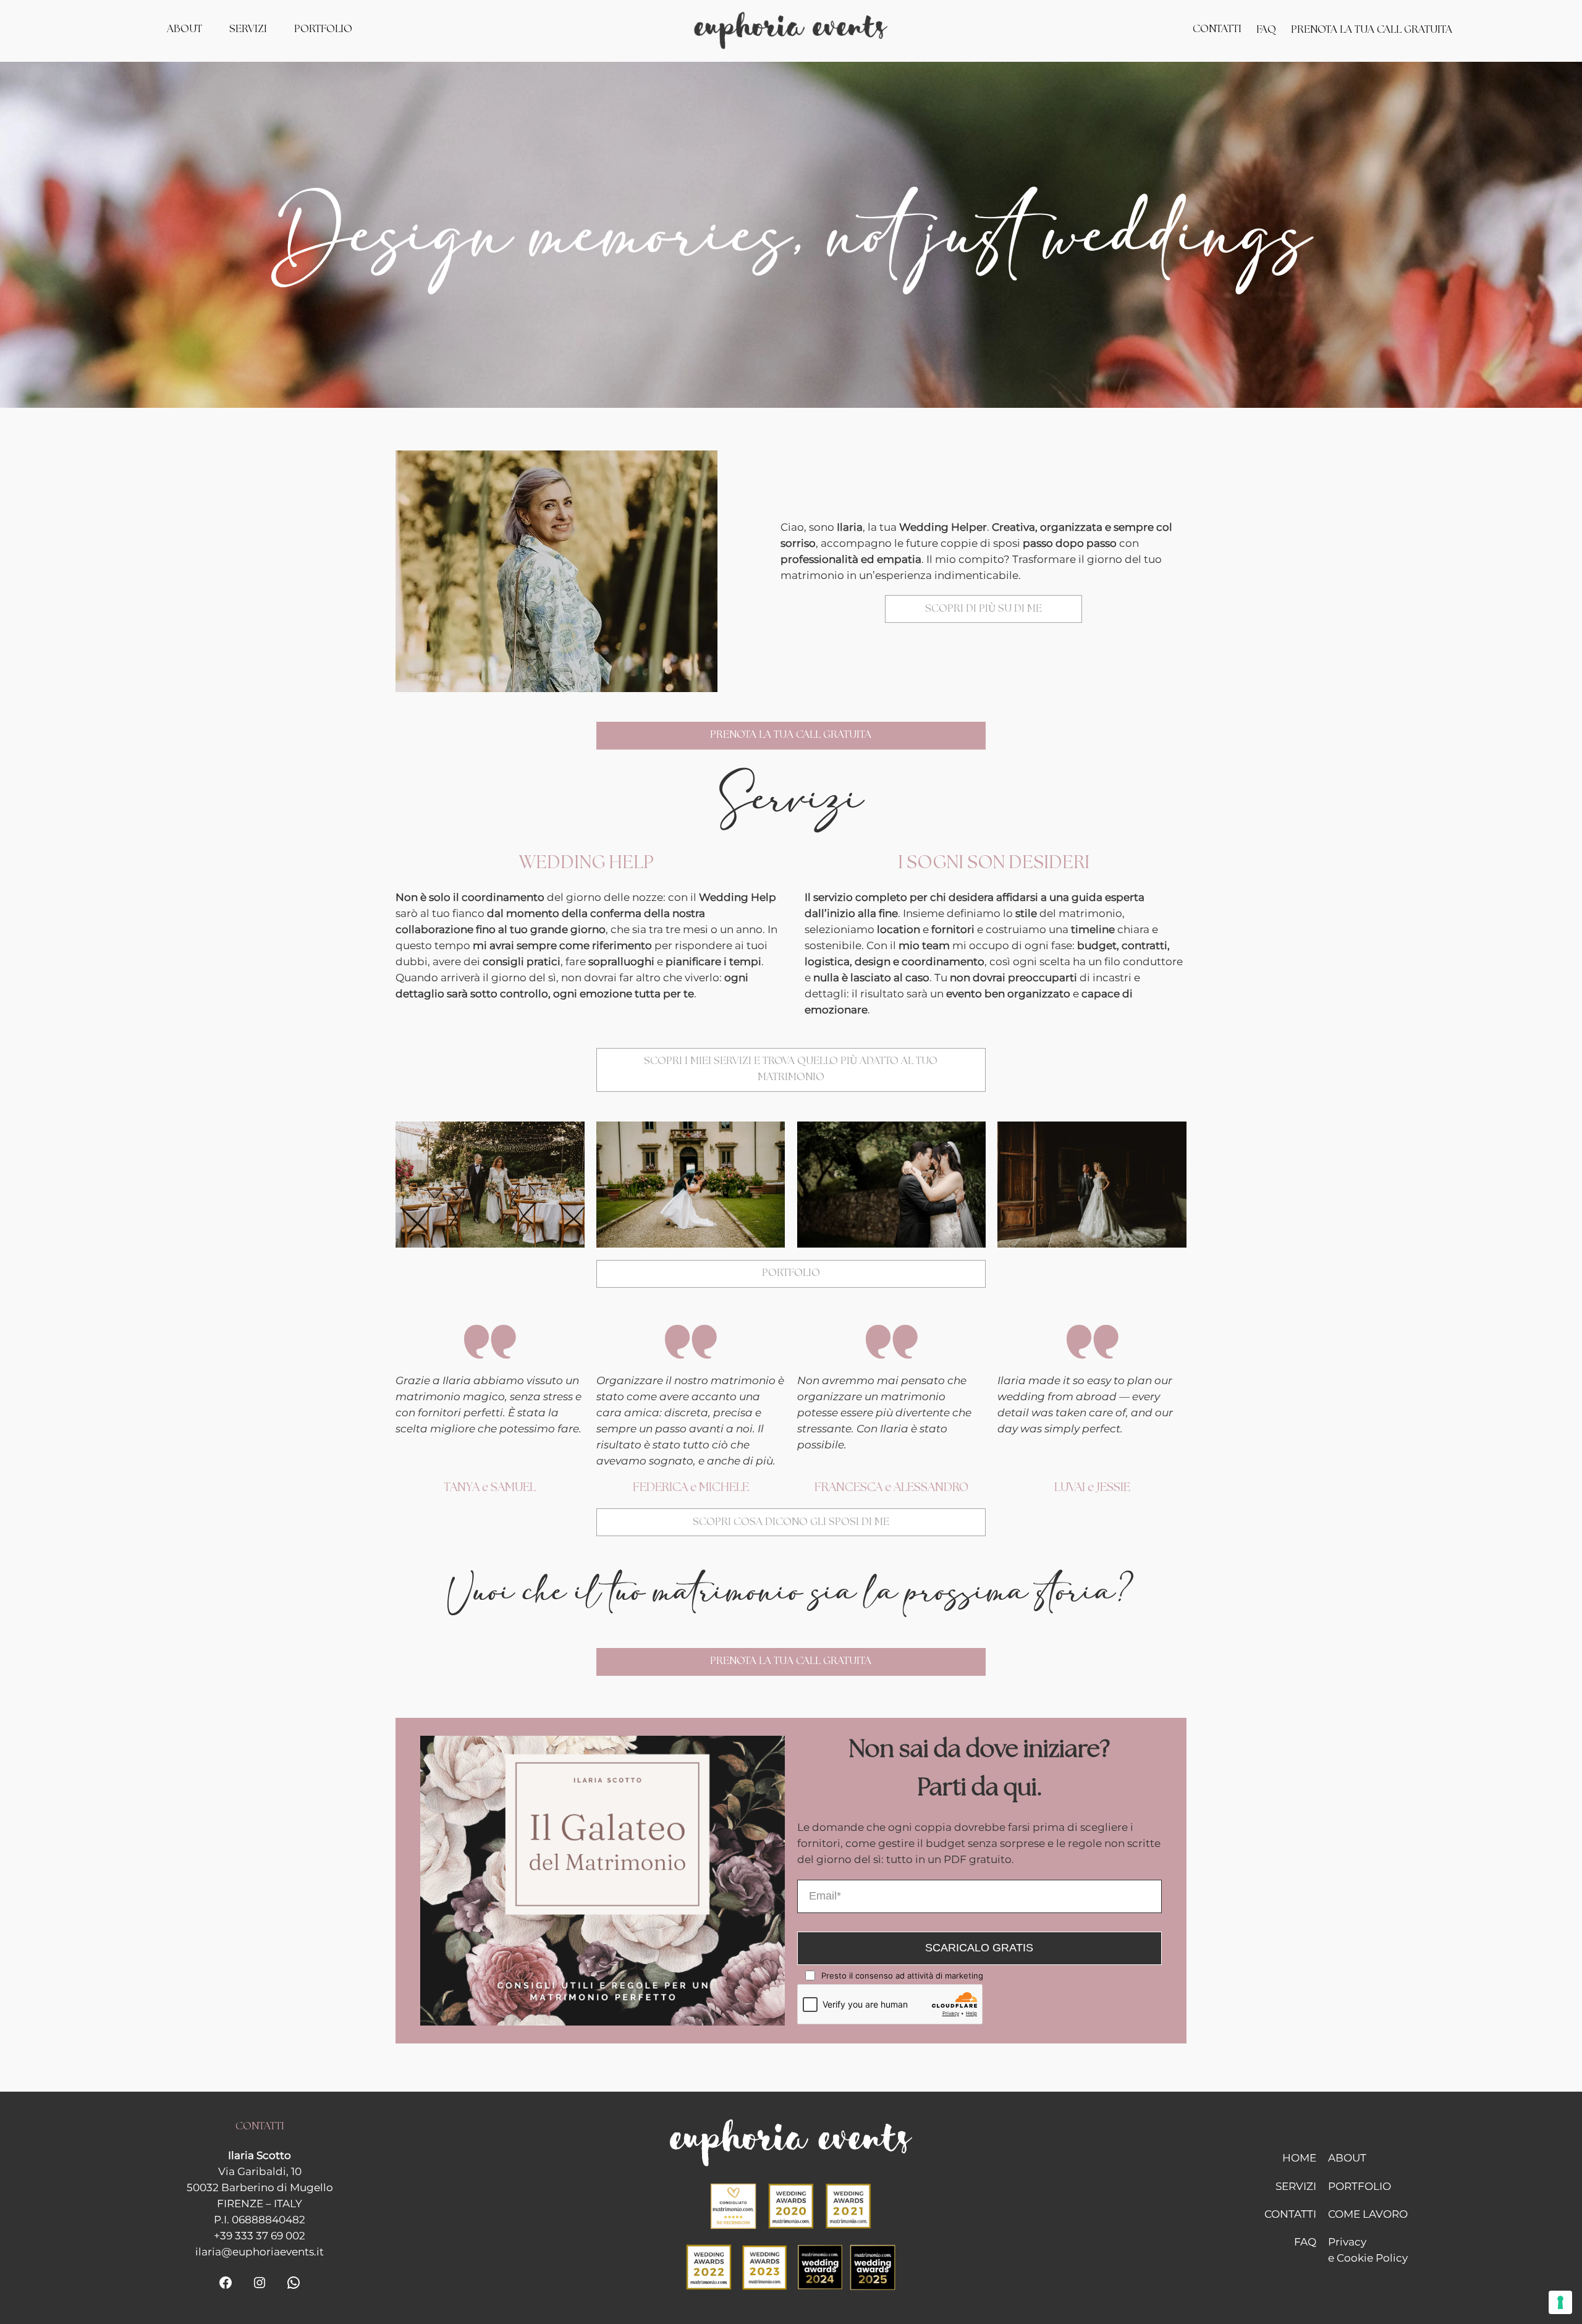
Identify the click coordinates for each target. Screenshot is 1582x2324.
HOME (1299, 2158)
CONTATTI (1290, 2214)
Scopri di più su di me (983, 609)
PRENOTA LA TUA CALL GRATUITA (791, 735)
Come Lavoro (1368, 2214)
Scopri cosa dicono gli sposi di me (791, 1522)
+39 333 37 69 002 (260, 2236)
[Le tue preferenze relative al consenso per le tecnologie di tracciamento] (1560, 2302)
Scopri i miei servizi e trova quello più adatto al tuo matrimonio (791, 1069)
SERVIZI (1296, 2186)
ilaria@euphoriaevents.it (260, 2252)
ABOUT (1347, 2158)
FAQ (1305, 2242)
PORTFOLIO (791, 1273)
